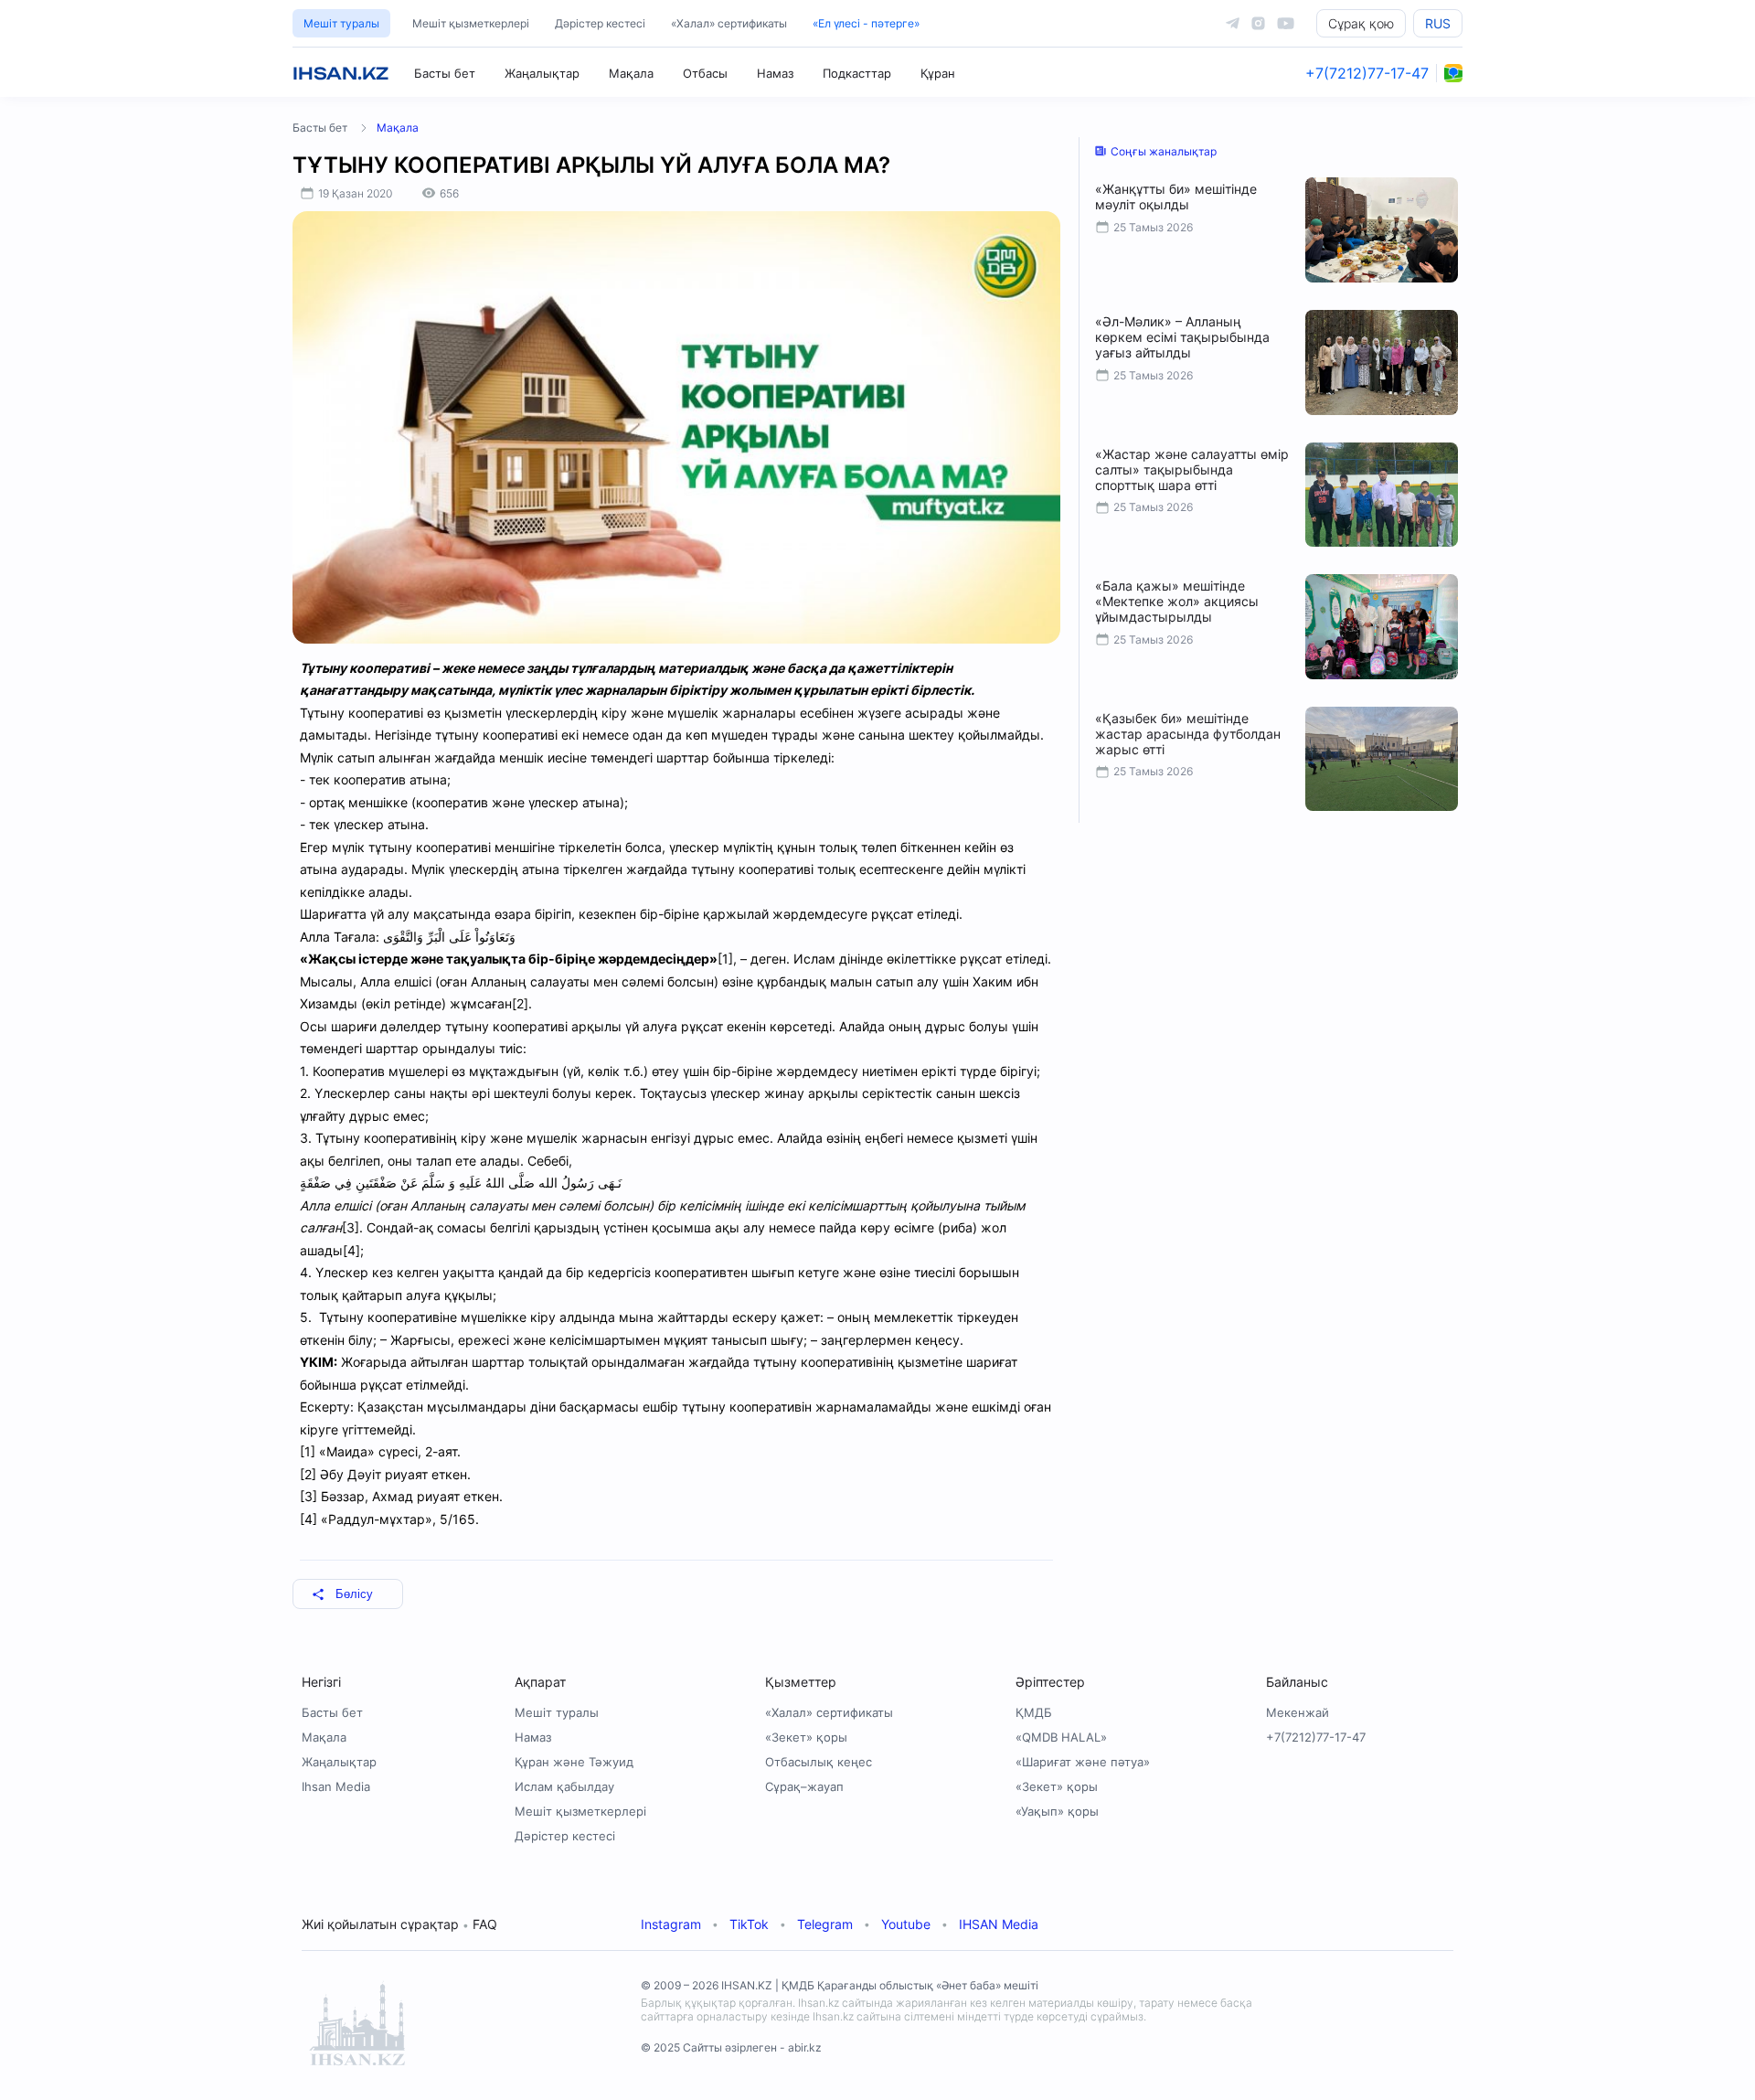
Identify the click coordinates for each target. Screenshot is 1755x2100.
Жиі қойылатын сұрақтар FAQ (399, 1924)
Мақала (631, 73)
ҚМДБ (1034, 1712)
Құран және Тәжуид (574, 1762)
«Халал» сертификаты (729, 23)
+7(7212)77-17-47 (1367, 73)
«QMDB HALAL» (1061, 1737)
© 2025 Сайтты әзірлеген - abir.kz (731, 2047)
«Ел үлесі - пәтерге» (866, 23)
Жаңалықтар (542, 73)
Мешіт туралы (341, 23)
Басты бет (445, 73)
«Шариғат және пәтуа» (1083, 1762)
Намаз (775, 73)
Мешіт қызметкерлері (471, 23)
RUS (1438, 23)
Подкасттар (857, 73)
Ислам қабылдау (564, 1786)
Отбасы (705, 73)
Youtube (906, 1924)
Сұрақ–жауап (804, 1786)
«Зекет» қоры (806, 1737)
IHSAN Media (999, 1924)
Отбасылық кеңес (819, 1762)
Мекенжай (1298, 1712)
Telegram (825, 1924)
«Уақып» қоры (1057, 1811)
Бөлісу (354, 1594)
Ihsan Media (336, 1786)
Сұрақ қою (1361, 23)
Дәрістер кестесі (600, 23)
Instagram (671, 1924)
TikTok (749, 1924)
